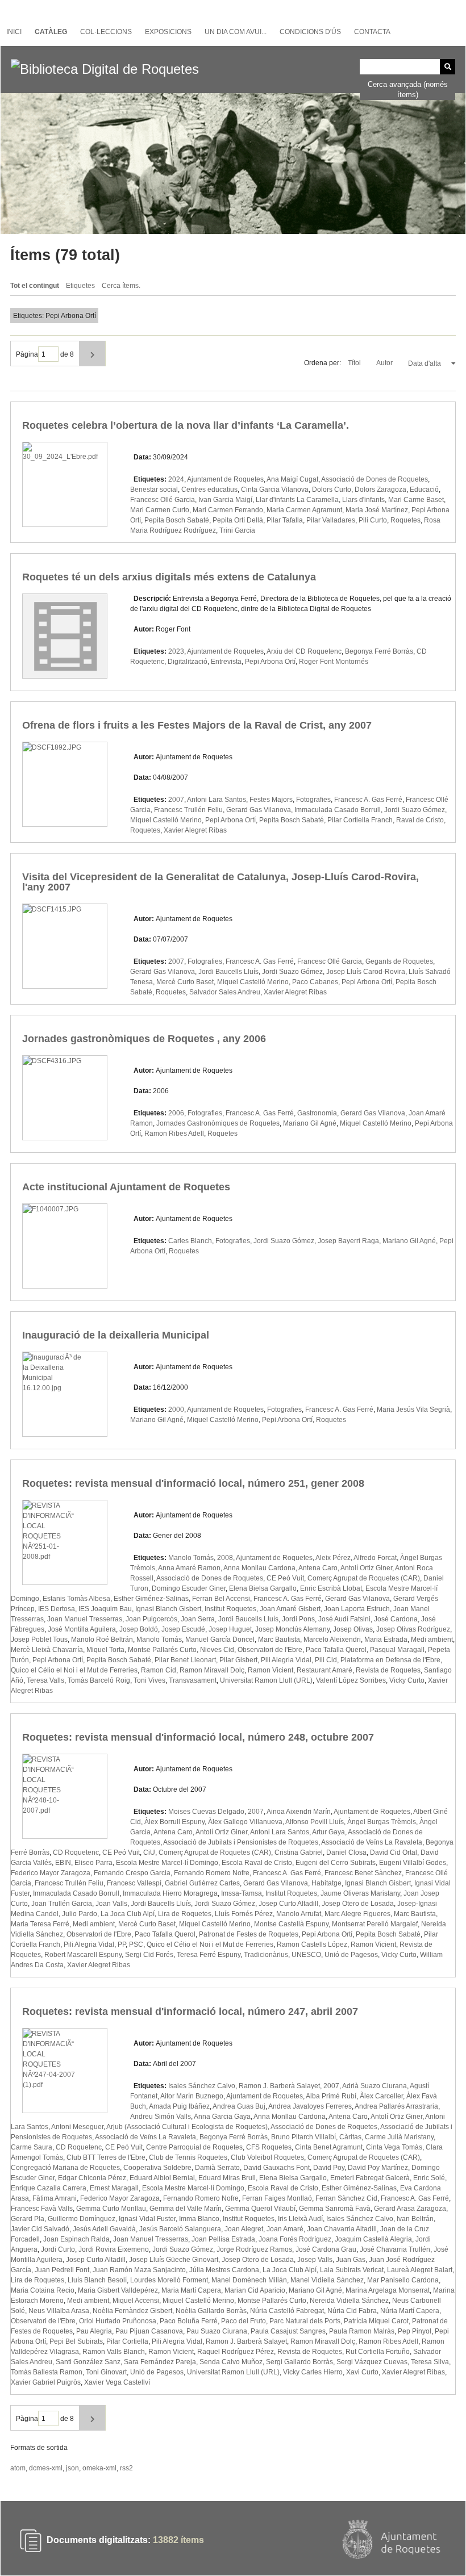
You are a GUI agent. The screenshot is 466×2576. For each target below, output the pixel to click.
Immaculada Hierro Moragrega (170, 1893)
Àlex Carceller (381, 2096)
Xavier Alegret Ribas (195, 830)
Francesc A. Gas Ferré (368, 800)
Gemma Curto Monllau (111, 2209)
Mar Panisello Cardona (403, 2280)
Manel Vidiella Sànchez (327, 2280)
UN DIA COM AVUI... (236, 32)
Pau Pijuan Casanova (149, 2331)
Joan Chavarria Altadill (342, 2229)
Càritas (350, 2137)
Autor (385, 363)
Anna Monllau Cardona (259, 1568)
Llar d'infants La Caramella (297, 500)
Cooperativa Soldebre (157, 2168)
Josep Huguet (230, 1629)
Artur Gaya (328, 1832)
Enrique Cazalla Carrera (49, 2188)
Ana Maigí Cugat (292, 479)
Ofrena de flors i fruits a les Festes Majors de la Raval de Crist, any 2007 (197, 725)
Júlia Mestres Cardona (224, 2270)
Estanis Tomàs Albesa (76, 1599)
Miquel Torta (105, 1650)
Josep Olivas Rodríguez (413, 1629)
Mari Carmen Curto (160, 510)
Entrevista (226, 662)
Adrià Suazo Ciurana (375, 2086)
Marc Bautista (279, 1640)
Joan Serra (198, 1619)
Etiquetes (80, 286)
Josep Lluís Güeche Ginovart (174, 2260)
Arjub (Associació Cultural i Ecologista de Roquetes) (187, 2127)
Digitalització (188, 662)
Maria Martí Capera (191, 2290)
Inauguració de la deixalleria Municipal (116, 1335)
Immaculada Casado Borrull (338, 810)
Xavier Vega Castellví (117, 2382)
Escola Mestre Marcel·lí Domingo (167, 1863)
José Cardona (396, 1619)
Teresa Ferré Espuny (209, 1955)
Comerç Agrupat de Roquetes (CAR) (364, 1578)
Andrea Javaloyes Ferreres (310, 2106)
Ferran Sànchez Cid (346, 2198)
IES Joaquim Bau (105, 1609)
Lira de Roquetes (185, 1914)
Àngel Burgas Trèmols (382, 1822)
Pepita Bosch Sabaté (177, 520)
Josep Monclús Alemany (292, 1629)
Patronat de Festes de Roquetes (249, 1934)
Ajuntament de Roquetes (225, 479)
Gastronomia (317, 1113)
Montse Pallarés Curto (162, 1650)
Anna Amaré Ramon (189, 1568)
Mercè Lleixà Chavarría (47, 1650)
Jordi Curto (58, 2249)
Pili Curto (373, 520)
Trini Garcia (237, 530)
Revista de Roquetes (388, 1670)
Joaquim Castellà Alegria (373, 2239)
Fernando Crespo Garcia (132, 1873)
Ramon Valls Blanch (114, 2352)
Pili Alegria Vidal (286, 1660)
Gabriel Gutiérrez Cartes (202, 1883)
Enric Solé (429, 2178)
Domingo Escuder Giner (189, 1588)
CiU (149, 1852)
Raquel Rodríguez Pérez (236, 2352)
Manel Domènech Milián (249, 2280)
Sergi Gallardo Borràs (299, 2362)
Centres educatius (209, 490)
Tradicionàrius (266, 1955)
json (72, 2468)
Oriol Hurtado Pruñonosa (118, 2321)
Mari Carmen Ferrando (228, 510)
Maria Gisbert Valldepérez (118, 2290)
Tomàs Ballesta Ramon (47, 2372)
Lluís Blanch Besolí (97, 2280)
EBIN (63, 1863)
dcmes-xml (46, 2468)
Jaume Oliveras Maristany (360, 1893)
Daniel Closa (346, 1852)
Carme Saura (32, 2147)
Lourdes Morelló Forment (169, 2280)
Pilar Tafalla (285, 520)
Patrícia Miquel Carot (376, 2321)
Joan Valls (111, 1904)
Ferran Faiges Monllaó (277, 2198)
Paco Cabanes (315, 982)
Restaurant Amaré (324, 1670)
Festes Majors (271, 800)
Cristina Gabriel (299, 1852)
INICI (14, 32)
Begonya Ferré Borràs (379, 651)
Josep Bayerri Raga (348, 1241)
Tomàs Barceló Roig (99, 1680)
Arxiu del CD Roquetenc (304, 651)
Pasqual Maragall (397, 1650)
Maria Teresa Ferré (40, 1924)
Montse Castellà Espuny (291, 1924)
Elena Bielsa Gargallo (263, 1588)
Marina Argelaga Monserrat (388, 2290)
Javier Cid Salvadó (40, 2229)
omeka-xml (99, 2468)
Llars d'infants (363, 500)
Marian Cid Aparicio (255, 2290)
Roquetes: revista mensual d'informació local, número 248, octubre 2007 (198, 1737)
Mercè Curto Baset (185, 982)
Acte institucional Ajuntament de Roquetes (126, 1187)
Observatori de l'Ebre (270, 1650)
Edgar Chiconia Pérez (92, 2178)
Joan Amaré (285, 2229)
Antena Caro (318, 1568)
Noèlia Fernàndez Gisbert (132, 2311)
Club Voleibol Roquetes (267, 2157)
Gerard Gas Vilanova (259, 810)
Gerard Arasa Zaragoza (410, 2209)
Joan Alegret (244, 2229)
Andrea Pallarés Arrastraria (396, 2106)
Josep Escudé (183, 1629)
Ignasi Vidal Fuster (147, 2219)
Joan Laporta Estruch (357, 1609)
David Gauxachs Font (276, 2168)
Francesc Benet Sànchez (363, 1873)
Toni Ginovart (106, 2372)
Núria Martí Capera (410, 2311)
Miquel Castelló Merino (166, 820)
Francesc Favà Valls (42, 2209)
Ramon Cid (159, 1670)
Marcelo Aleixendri (332, 1640)
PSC (136, 1944)
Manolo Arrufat (299, 1914)
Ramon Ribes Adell (174, 1134)
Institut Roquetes (230, 1609)
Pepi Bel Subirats (76, 2341)
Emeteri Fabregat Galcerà (370, 2178)
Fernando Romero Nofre (212, 1873)
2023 (176, 651)
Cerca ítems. (121, 286)
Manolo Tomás (191, 1558)
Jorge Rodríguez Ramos (254, 2249)
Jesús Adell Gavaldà (104, 2229)
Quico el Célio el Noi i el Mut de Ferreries (74, 1670)
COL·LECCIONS (106, 32)
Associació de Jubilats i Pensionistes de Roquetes (241, 1842)
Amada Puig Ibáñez (179, 2106)
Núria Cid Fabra (352, 2311)
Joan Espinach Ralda (76, 2239)
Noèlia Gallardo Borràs (211, 2311)
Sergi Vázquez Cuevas (372, 2362)
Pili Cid (326, 1660)
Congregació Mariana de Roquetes (65, 2168)
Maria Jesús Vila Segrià (413, 1410)
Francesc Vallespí (134, 1883)
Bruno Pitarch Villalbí (303, 2137)
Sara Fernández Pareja (160, 2362)
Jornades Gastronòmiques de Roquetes (218, 1123)
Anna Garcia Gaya (222, 2117)
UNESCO (306, 1955)
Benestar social (154, 490)
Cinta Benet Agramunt (329, 2147)
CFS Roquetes (269, 2147)
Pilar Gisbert (238, 1660)
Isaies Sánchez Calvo (202, 2086)
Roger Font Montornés (334, 662)
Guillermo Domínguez (82, 2219)
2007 (176, 800)
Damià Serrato (217, 2168)
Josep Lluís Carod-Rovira (366, 972)
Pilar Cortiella (127, 2341)
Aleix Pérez (333, 1558)
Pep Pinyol (415, 2331)
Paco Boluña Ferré (189, 2321)
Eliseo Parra (93, 1863)
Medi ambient (432, 1640)
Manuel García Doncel (220, 1640)
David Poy (329, 2168)
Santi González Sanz (88, 2362)
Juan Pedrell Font (62, 2270)
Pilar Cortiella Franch (360, 820)
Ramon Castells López (312, 1944)
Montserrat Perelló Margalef (375, 1924)
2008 (225, 1558)
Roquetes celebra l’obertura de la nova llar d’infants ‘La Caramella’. (186, 425)
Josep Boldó (139, 1629)
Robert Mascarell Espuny (83, 1955)
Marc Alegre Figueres (357, 1914)
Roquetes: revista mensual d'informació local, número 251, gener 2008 (193, 1483)
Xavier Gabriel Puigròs (46, 2382)
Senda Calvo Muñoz (231, 2362)
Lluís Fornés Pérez (244, 1914)
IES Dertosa (57, 1609)
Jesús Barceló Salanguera (180, 2229)
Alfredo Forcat (375, 1558)
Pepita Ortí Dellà (238, 520)
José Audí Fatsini (344, 1619)
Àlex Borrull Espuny (174, 1822)
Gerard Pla (28, 2219)
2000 (176, 1410)
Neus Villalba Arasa (59, 2311)
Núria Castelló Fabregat (287, 2311)
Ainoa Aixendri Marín (299, 1812)
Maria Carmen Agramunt (304, 510)
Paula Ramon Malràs (362, 2331)
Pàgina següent (92, 354)
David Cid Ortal (394, 1852)
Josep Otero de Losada (358, 1904)
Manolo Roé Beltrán (102, 1640)
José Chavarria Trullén (395, 2249)
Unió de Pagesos (351, 1955)
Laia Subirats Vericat (352, 2270)
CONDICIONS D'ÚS (310, 32)
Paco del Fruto (244, 2321)
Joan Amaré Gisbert (290, 1609)
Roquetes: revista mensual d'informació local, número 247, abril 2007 (190, 2012)
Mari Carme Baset (416, 500)
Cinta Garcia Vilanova (275, 490)
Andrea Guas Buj (239, 2106)
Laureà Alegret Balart (420, 2270)
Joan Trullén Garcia (62, 1904)
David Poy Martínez (378, 2168)
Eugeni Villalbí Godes (413, 1863)
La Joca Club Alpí (128, 1914)
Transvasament (193, 1680)
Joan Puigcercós (151, 1619)
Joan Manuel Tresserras (85, 1619)
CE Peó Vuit (285, 1578)
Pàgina (27, 354)
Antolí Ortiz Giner (366, 1568)
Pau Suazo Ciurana (217, 2331)
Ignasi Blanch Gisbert (168, 1609)
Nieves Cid (217, 1650)
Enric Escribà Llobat (331, 1588)
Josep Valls (315, 2260)
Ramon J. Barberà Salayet (279, 2086)
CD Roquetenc (76, 1852)
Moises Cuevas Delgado (206, 1812)
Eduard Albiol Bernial (162, 2178)
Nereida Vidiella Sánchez (349, 2301)
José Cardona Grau (326, 2249)
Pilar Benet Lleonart (185, 1660)
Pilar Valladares (331, 520)
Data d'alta (425, 363)
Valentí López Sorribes (351, 1680)
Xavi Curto (362, 2372)
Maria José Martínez (377, 510)
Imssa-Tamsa (242, 1893)
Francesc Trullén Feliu (188, 810)
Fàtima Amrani (55, 2198)
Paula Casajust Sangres (288, 2331)
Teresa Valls (45, 1680)
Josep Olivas (353, 1629)
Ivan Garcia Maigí (225, 500)
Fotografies (313, 800)
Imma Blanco (199, 2219)
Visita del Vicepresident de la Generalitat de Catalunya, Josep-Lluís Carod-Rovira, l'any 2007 (220, 882)
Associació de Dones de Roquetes (375, 479)
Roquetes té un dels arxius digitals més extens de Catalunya (169, 577)
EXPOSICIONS (168, 32)
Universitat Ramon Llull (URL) (266, 1680)
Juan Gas (351, 2260)
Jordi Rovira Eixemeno (114, 2249)
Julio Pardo (80, 1914)
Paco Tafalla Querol (336, 1650)
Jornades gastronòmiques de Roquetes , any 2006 (144, 1039)
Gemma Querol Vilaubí (260, 2209)
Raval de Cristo (420, 820)
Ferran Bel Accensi (221, 1599)
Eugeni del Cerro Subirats (336, 1863)
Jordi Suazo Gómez (415, 810)
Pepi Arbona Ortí (270, 662)
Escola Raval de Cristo (257, 1863)
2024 (176, 479)
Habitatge (326, 1883)
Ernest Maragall (114, 2188)
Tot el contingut (35, 286)
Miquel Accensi (136, 2301)
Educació (424, 490)
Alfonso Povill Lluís (315, 1822)
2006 (176, 1113)
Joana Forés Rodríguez (295, 2239)
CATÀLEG (51, 32)
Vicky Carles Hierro (313, 2372)
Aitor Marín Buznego (192, 2096)
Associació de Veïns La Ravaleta (372, 1842)
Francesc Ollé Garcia (163, 500)
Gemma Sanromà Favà (335, 2209)
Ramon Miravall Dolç (212, 1670)
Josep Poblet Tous (39, 1640)
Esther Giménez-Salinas (151, 1599)
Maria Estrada (386, 1640)
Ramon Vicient (271, 1670)
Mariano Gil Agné (310, 1123)
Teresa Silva (430, 2362)
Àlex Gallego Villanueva (245, 1822)
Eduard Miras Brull (227, 2178)
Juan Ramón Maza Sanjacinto (139, 2270)
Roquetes (405, 520)
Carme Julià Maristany (399, 2137)
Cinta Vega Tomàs (394, 2147)
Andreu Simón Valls (161, 2117)
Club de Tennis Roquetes (188, 2157)
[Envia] (448, 67)
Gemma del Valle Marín (186, 2209)
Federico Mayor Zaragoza (51, 1873)
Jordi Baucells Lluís (228, 972)
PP (122, 1944)
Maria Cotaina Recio (43, 2290)
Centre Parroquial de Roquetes (194, 2147)
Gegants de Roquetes (399, 961)
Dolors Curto (332, 490)
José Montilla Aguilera (82, 1629)
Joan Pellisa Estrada (223, 2239)
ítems (178, 2540)
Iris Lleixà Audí (300, 2219)
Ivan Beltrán (415, 2219)
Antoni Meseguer (77, 2127)
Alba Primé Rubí (331, 2096)
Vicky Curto (407, 1680)
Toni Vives (149, 1680)
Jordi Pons (298, 1619)
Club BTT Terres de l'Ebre (106, 2157)
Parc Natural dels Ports (305, 2321)
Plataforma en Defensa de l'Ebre (390, 1660)
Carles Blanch (190, 1241)
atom (18, 2468)
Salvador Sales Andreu (225, 992)
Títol (355, 363)
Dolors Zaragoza (380, 490)
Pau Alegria (94, 2331)
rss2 (126, 2468)
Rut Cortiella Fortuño (378, 2352)
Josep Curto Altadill (288, 1904)
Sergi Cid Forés (149, 1955)
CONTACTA (372, 32)
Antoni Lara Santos (217, 800)
